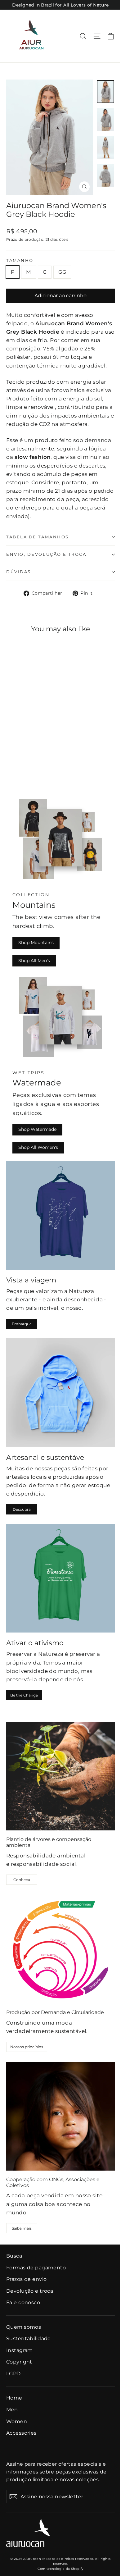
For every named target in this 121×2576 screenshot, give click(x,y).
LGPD (13, 2374)
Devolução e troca (30, 2291)
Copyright (19, 2362)
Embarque (22, 1324)
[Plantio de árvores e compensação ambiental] (60, 1776)
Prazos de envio (26, 2279)
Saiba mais (22, 2228)
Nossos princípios (27, 2047)
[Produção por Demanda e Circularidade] (60, 1949)
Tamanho (20, 260)
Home (14, 2398)
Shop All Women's (38, 1147)
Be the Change (24, 1695)
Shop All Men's (34, 961)
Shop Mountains (36, 943)
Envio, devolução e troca (46, 554)
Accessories (21, 2433)
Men (12, 2410)
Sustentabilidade (29, 2338)
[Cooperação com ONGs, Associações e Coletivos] (60, 2116)
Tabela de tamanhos (38, 537)
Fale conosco (23, 2302)
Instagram (20, 2350)
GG (62, 272)
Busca (14, 2256)
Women (17, 2421)
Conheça (22, 1880)
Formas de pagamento (36, 2268)
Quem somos (24, 2327)
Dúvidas (19, 572)
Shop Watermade (37, 1129)
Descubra (22, 1509)
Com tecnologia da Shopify (60, 2569)
